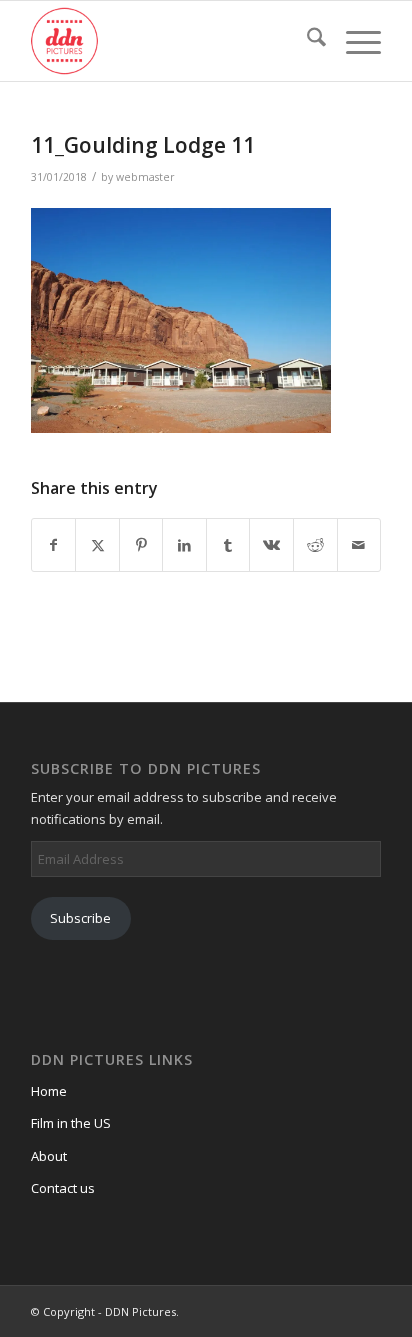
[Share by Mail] (359, 545)
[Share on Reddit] (315, 545)
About (49, 1156)
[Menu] (353, 41)
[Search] (306, 41)
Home (49, 1091)
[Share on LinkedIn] (184, 545)
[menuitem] (306, 41)
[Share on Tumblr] (228, 545)
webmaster (145, 177)
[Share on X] (97, 545)
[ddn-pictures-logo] (171, 41)
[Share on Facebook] (54, 545)
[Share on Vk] (271, 545)
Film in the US (71, 1123)
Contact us (63, 1188)
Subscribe (80, 918)
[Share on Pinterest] (141, 545)
